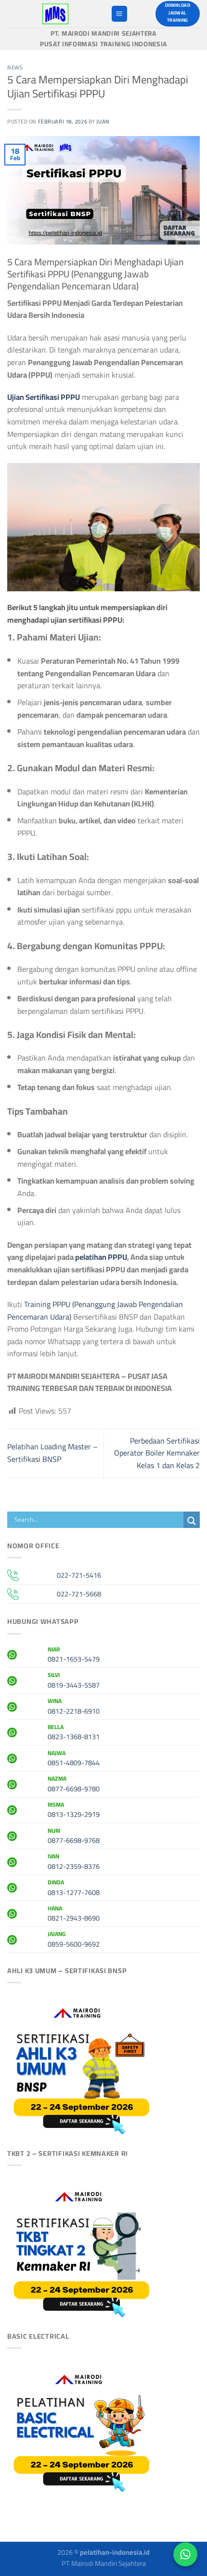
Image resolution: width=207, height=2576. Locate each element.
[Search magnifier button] (192, 1521)
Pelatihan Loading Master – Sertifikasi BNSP (52, 1453)
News (15, 67)
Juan (103, 121)
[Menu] (119, 14)
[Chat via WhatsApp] (185, 2554)
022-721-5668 (79, 1594)
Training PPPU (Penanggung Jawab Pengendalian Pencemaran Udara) (95, 1310)
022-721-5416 (79, 1575)
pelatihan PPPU (101, 1257)
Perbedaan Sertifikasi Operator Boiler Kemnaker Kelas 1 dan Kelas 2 (157, 1453)
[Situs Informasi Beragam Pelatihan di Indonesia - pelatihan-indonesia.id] (55, 14)
